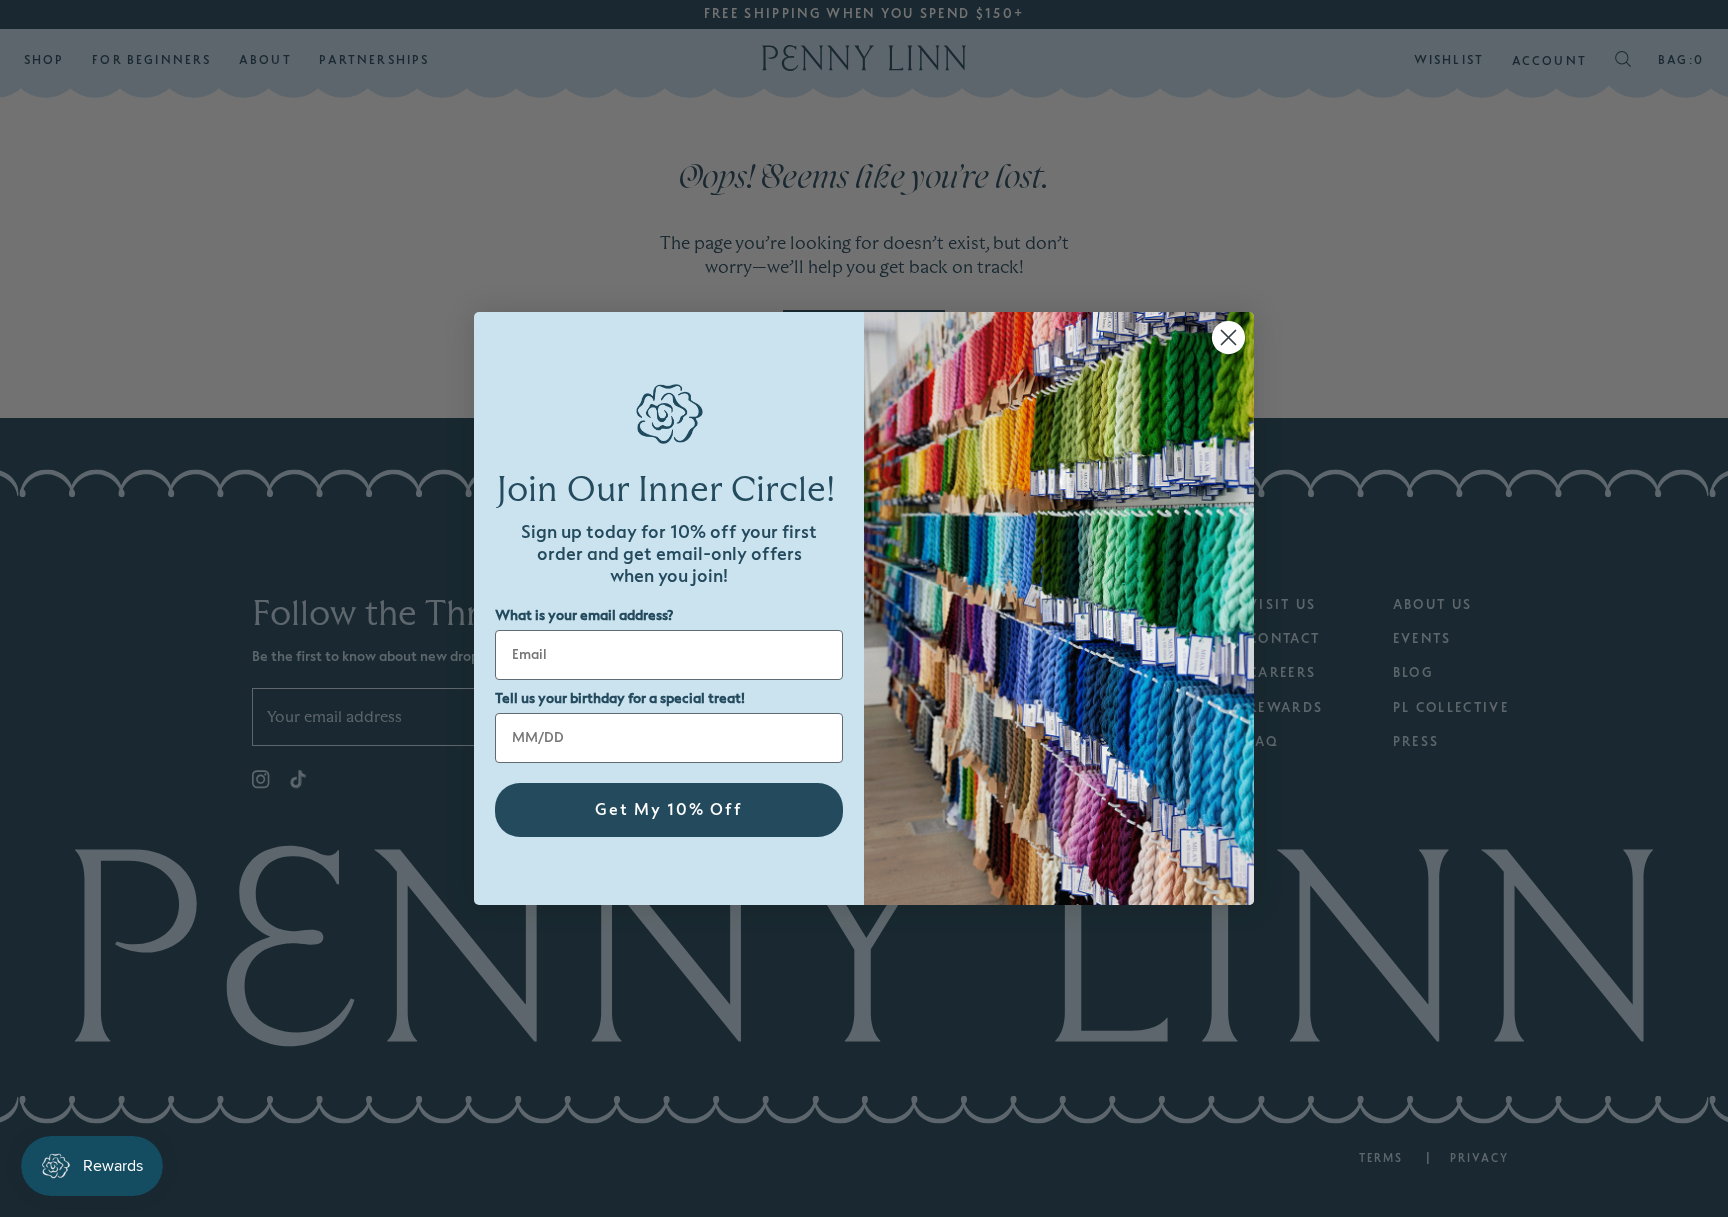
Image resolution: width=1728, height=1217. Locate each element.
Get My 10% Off (669, 810)
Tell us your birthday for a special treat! (620, 698)
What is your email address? (584, 615)
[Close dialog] (1228, 337)
